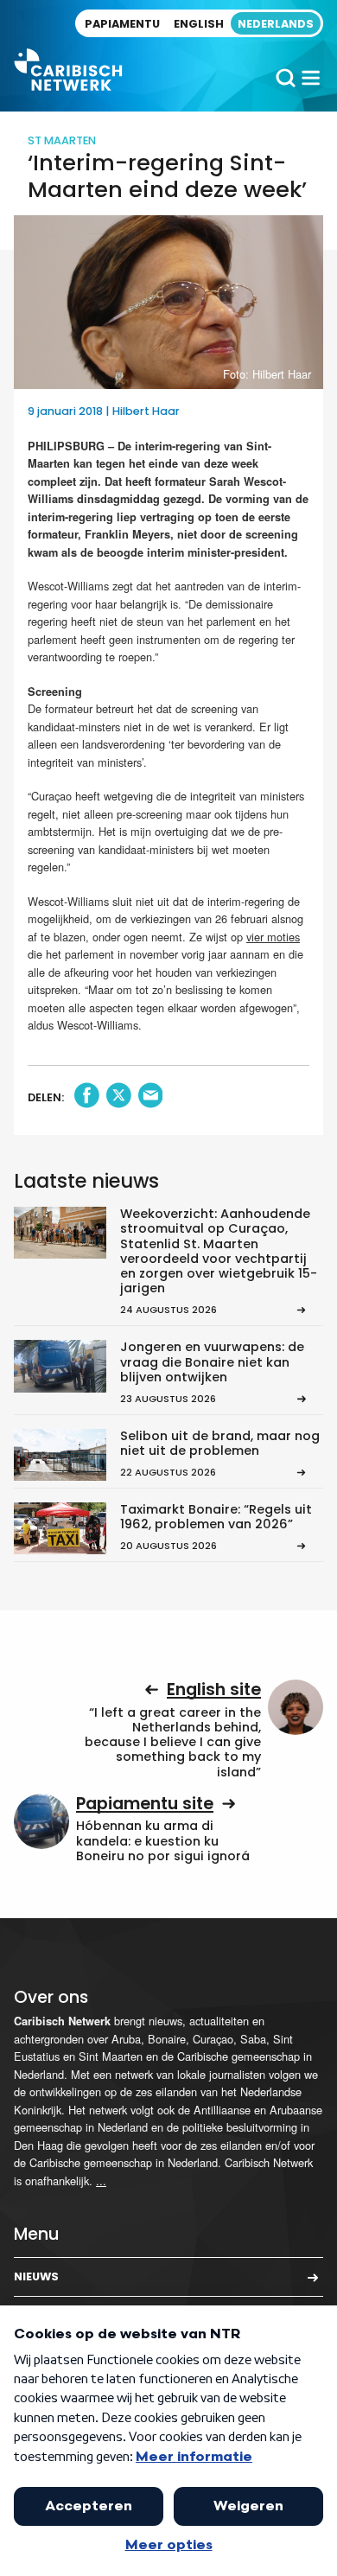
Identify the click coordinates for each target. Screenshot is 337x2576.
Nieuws (36, 2276)
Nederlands (276, 24)
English (199, 24)
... (101, 2181)
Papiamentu (122, 24)
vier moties (273, 937)
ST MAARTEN (62, 140)
